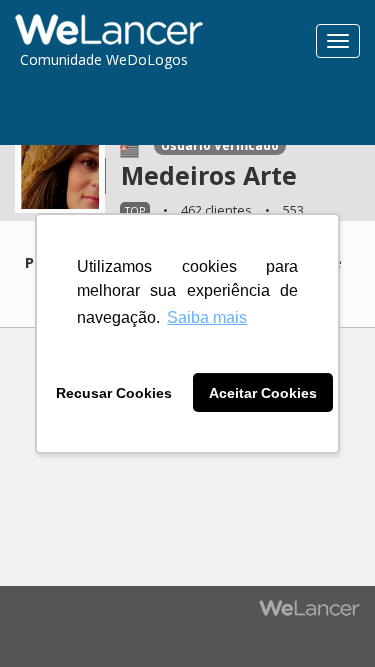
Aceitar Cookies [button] (263, 393)
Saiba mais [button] (207, 317)
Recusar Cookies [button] (114, 393)
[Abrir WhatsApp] (50, 616)
